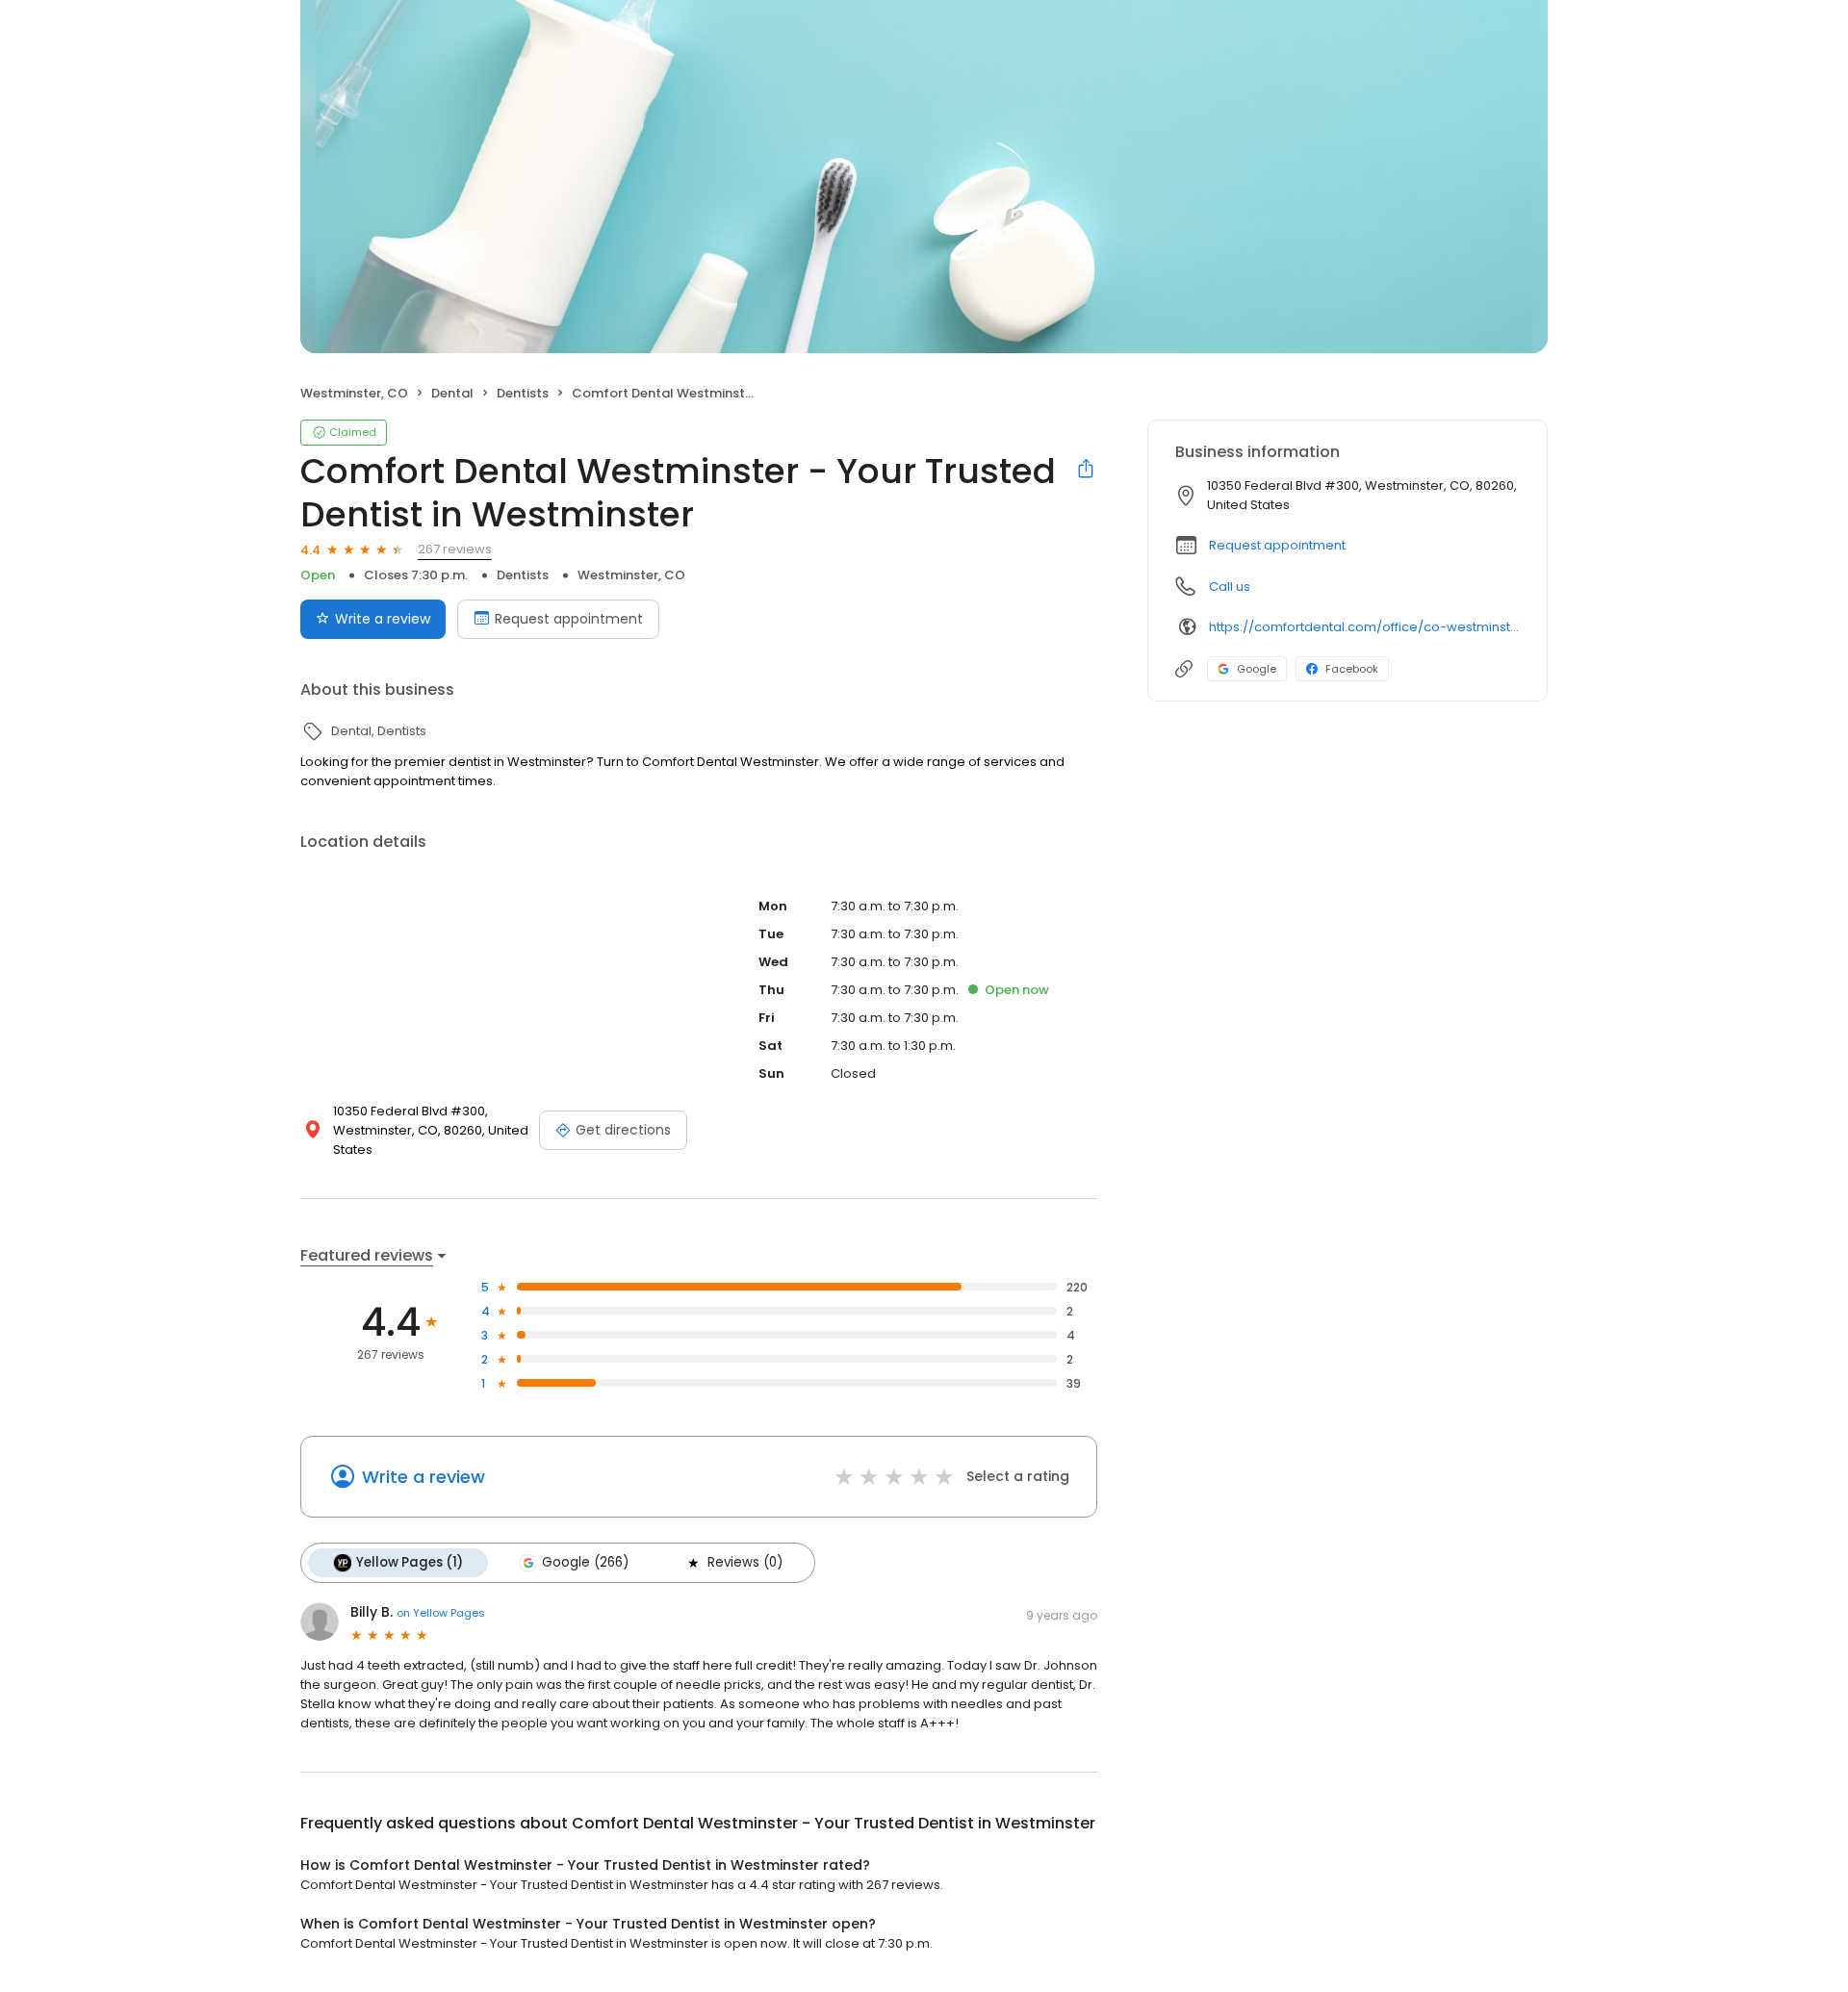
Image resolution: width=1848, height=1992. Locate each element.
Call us (1230, 587)
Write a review (383, 619)
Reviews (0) (745, 1562)
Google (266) (585, 1562)
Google (1257, 669)
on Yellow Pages (441, 1613)
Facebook (1352, 669)
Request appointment (569, 619)
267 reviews (455, 549)
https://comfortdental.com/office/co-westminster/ (1364, 627)
